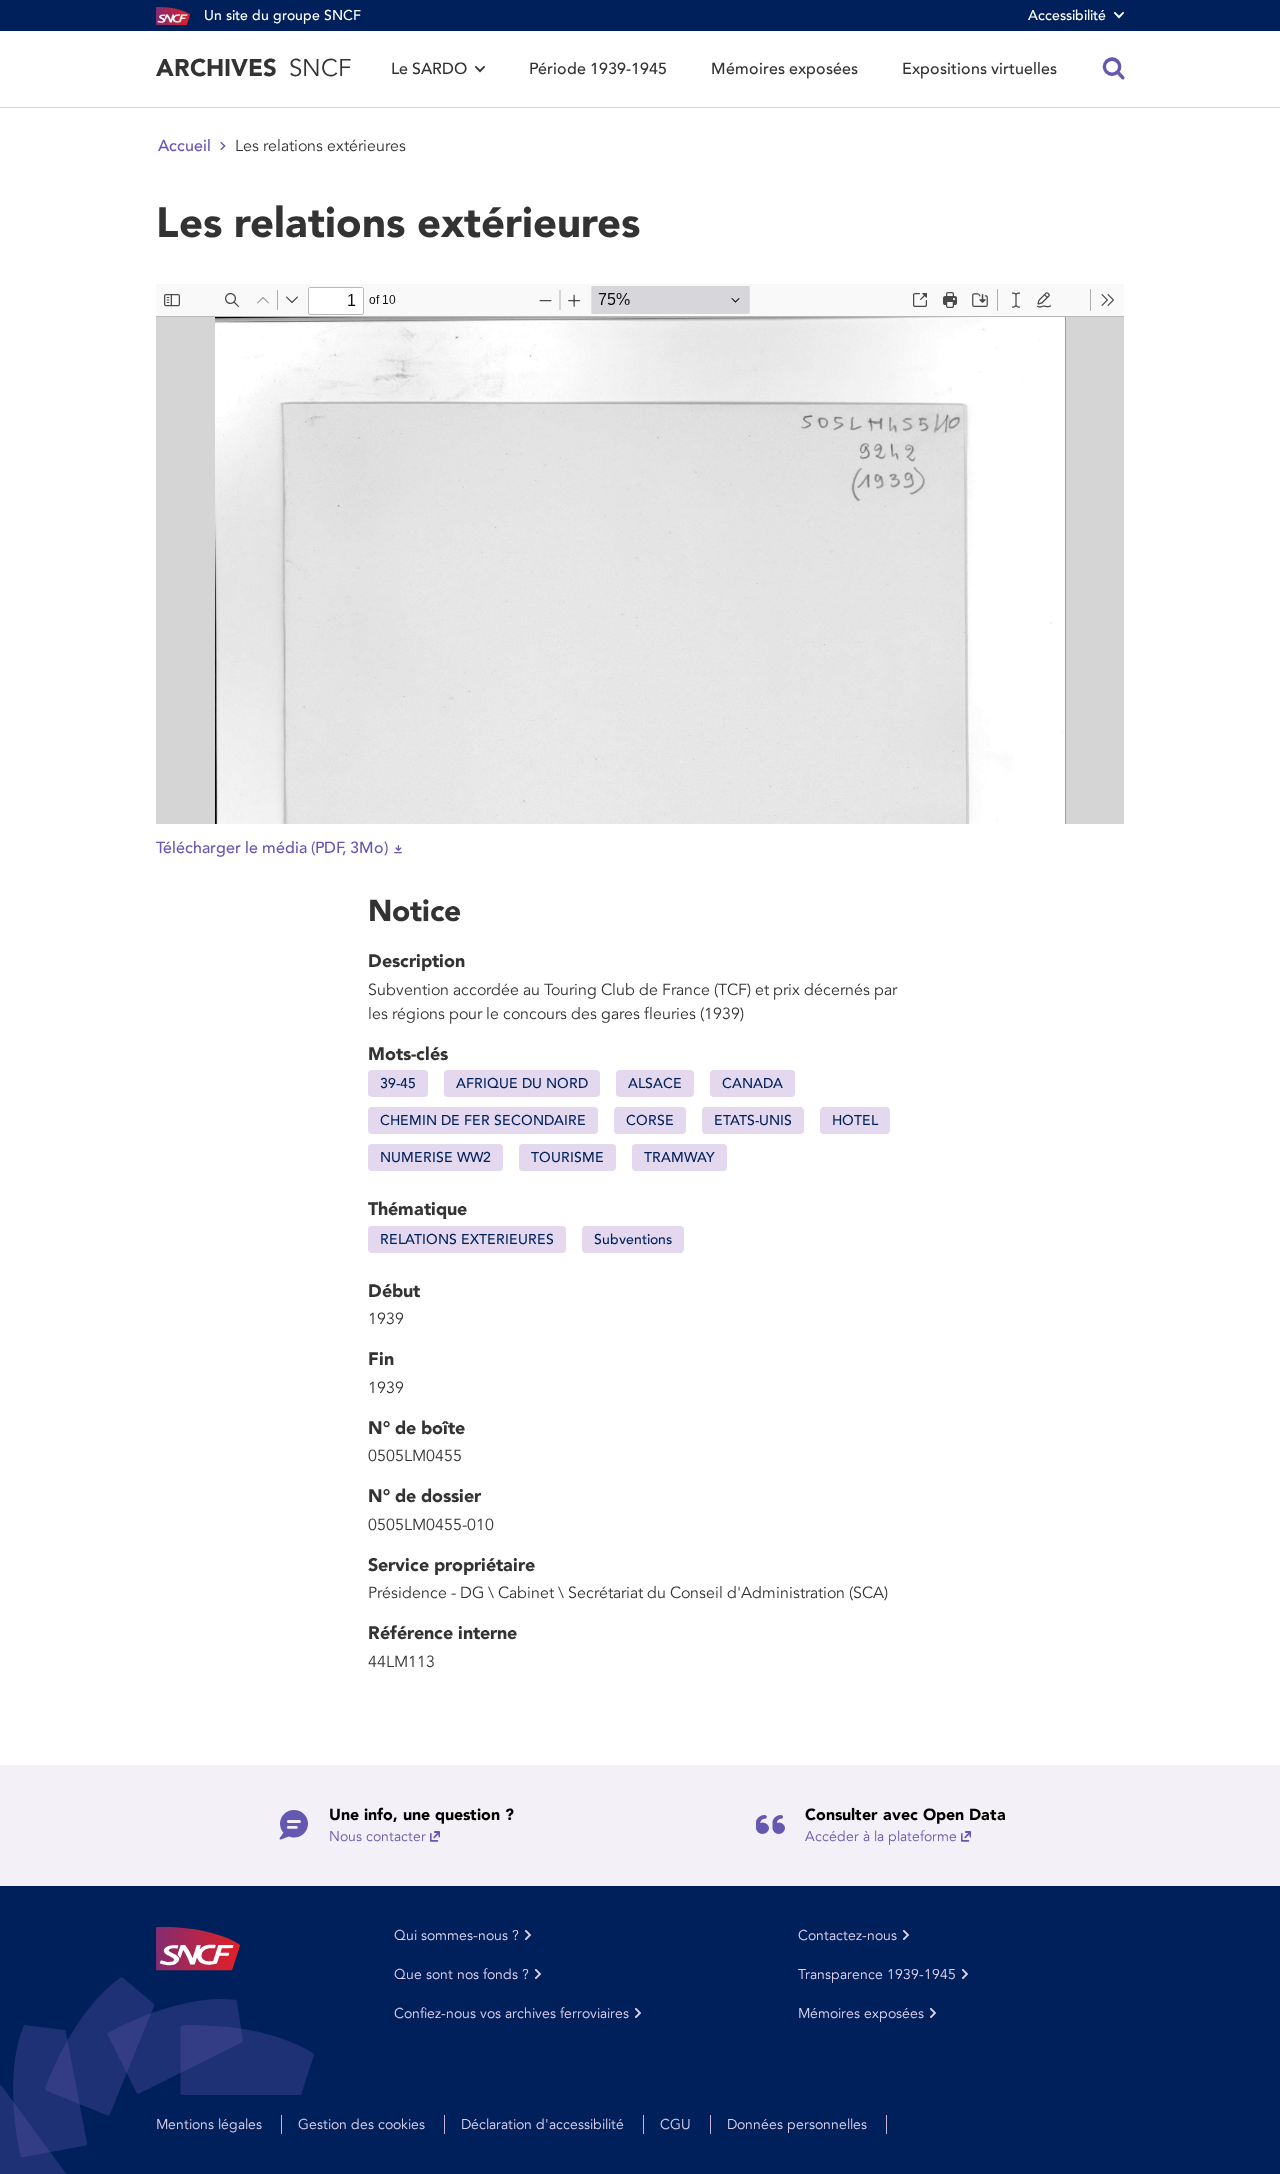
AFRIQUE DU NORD (522, 1083)
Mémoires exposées (784, 69)
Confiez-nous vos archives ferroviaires (511, 2013)
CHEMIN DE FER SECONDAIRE (483, 1120)
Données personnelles (797, 2124)
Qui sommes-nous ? (456, 1935)
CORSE (650, 1120)
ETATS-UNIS (753, 1120)
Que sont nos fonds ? (461, 1974)
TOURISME (567, 1157)
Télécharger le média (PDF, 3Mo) (272, 848)
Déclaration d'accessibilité (542, 2124)
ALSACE (655, 1083)
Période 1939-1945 (598, 69)
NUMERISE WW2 (435, 1157)
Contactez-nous (847, 1935)
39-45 (398, 1083)
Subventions (633, 1239)
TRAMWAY (679, 1157)
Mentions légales (209, 2124)
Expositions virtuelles (979, 69)
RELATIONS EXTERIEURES (467, 1239)
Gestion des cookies (361, 2124)
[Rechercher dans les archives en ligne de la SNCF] (1114, 69)
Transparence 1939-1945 (877, 1974)
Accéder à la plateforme (881, 1836)
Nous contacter (377, 1836)
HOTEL (855, 1120)
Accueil (184, 146)
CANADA (752, 1083)
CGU (675, 2124)
